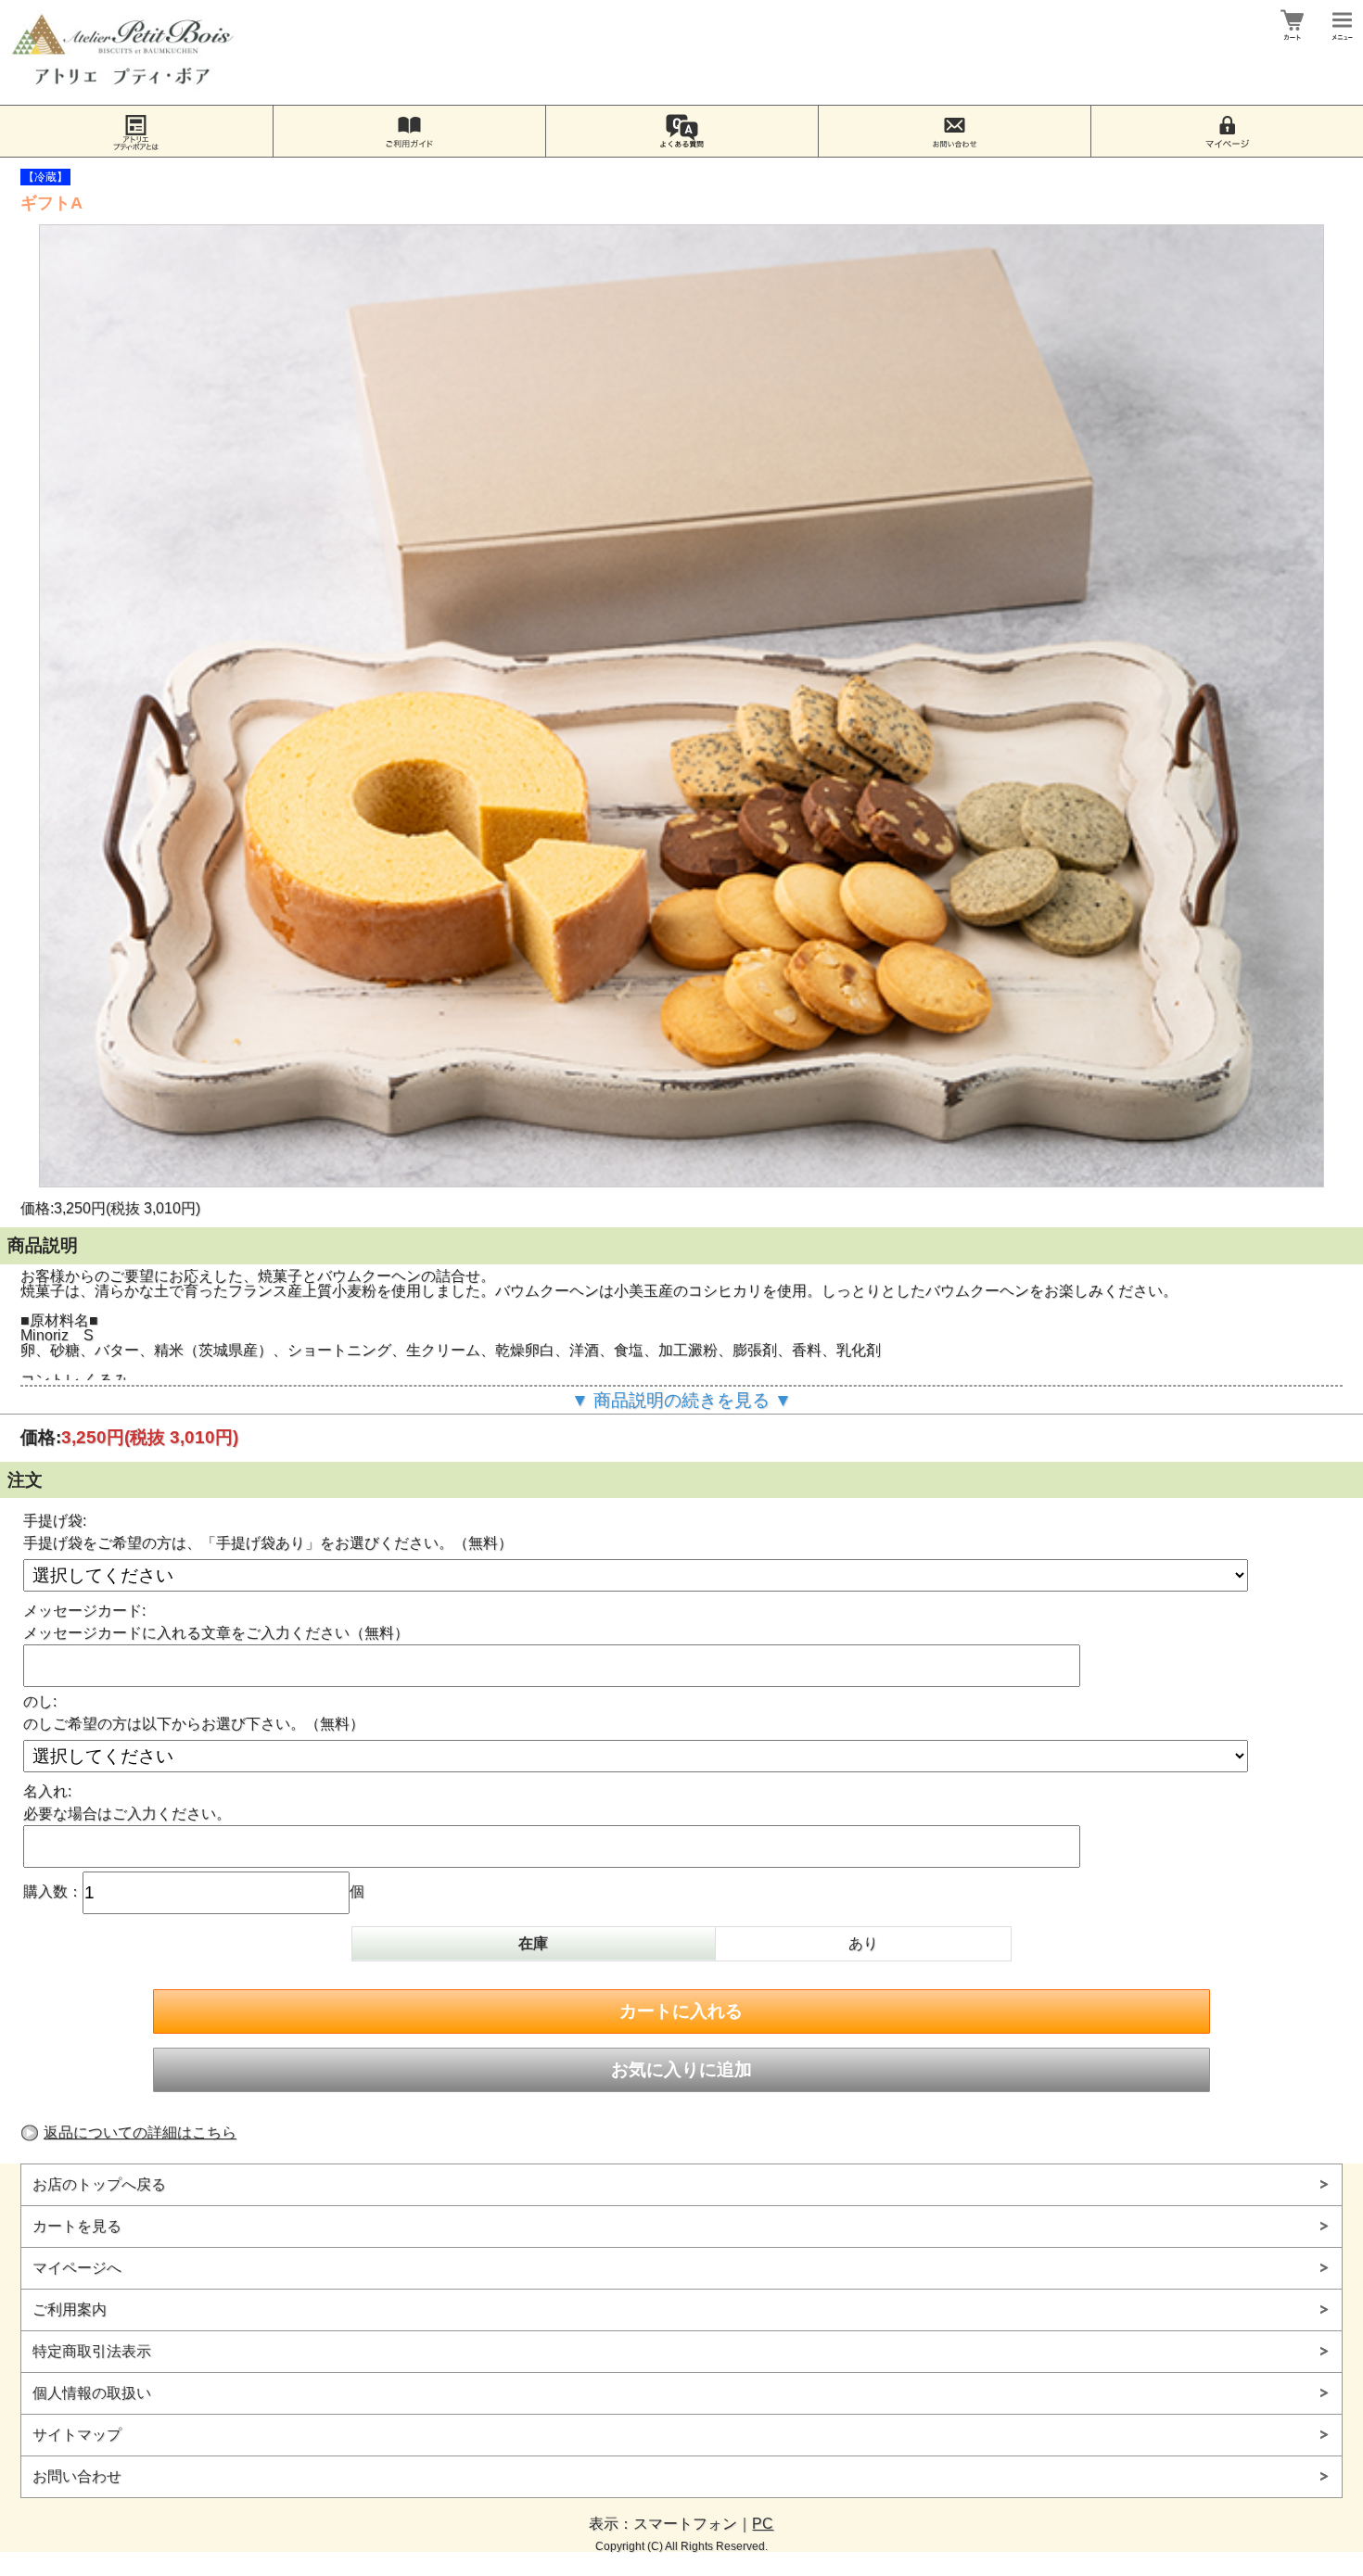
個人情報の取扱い (92, 2393)
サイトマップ (77, 2435)
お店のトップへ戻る (99, 2184)
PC (763, 2524)
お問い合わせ (77, 2476)
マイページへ (77, 2268)
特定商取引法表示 (92, 2351)
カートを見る (77, 2226)
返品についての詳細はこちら (140, 2132)
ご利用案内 (70, 2310)
